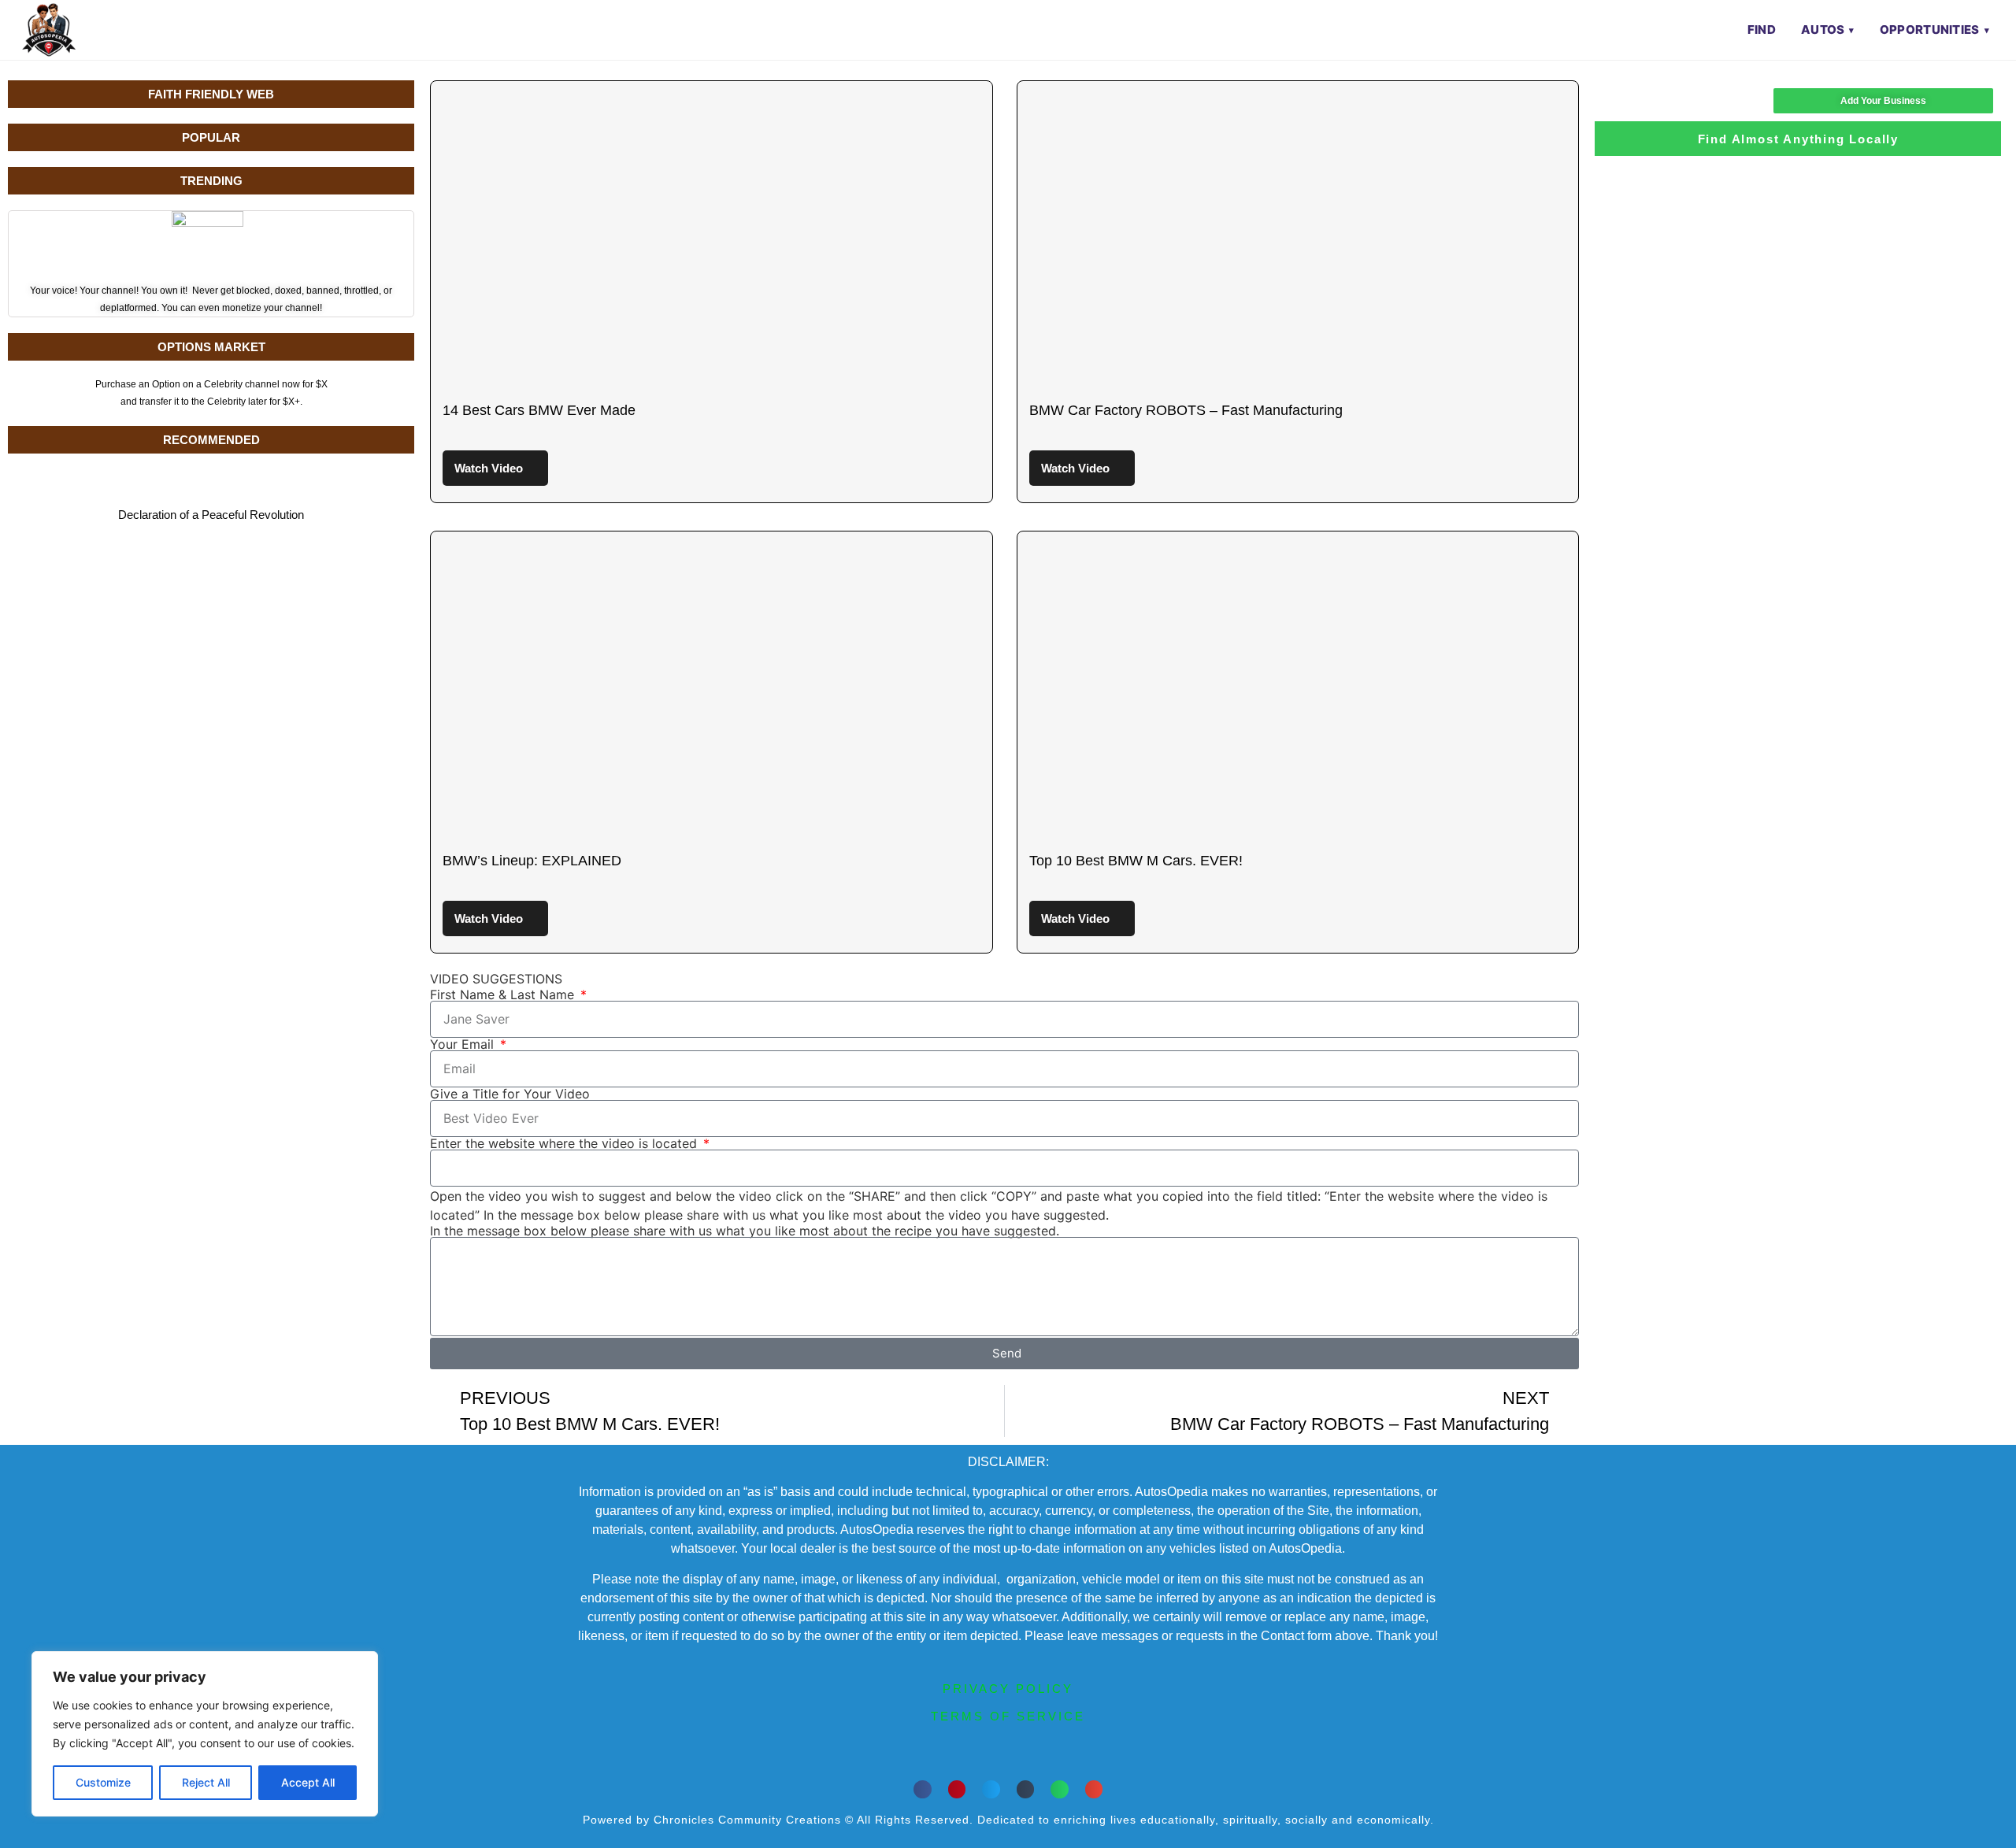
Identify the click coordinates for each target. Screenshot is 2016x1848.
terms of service (1008, 1716)
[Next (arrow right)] (1988, 924)
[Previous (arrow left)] (28, 924)
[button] (923, 1789)
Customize (103, 1782)
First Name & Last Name (504, 994)
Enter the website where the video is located (565, 1143)
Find (1762, 30)
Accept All (308, 1782)
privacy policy (1008, 1689)
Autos (1823, 30)
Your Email (464, 1044)
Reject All (206, 1782)
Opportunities (1930, 30)
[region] (205, 1734)
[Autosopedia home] (49, 30)
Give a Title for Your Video (510, 1094)
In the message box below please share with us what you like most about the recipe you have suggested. (745, 1231)
